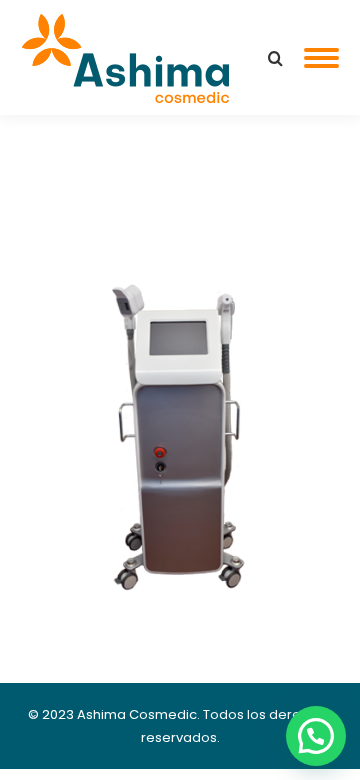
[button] (316, 736)
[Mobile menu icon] (321, 58)
